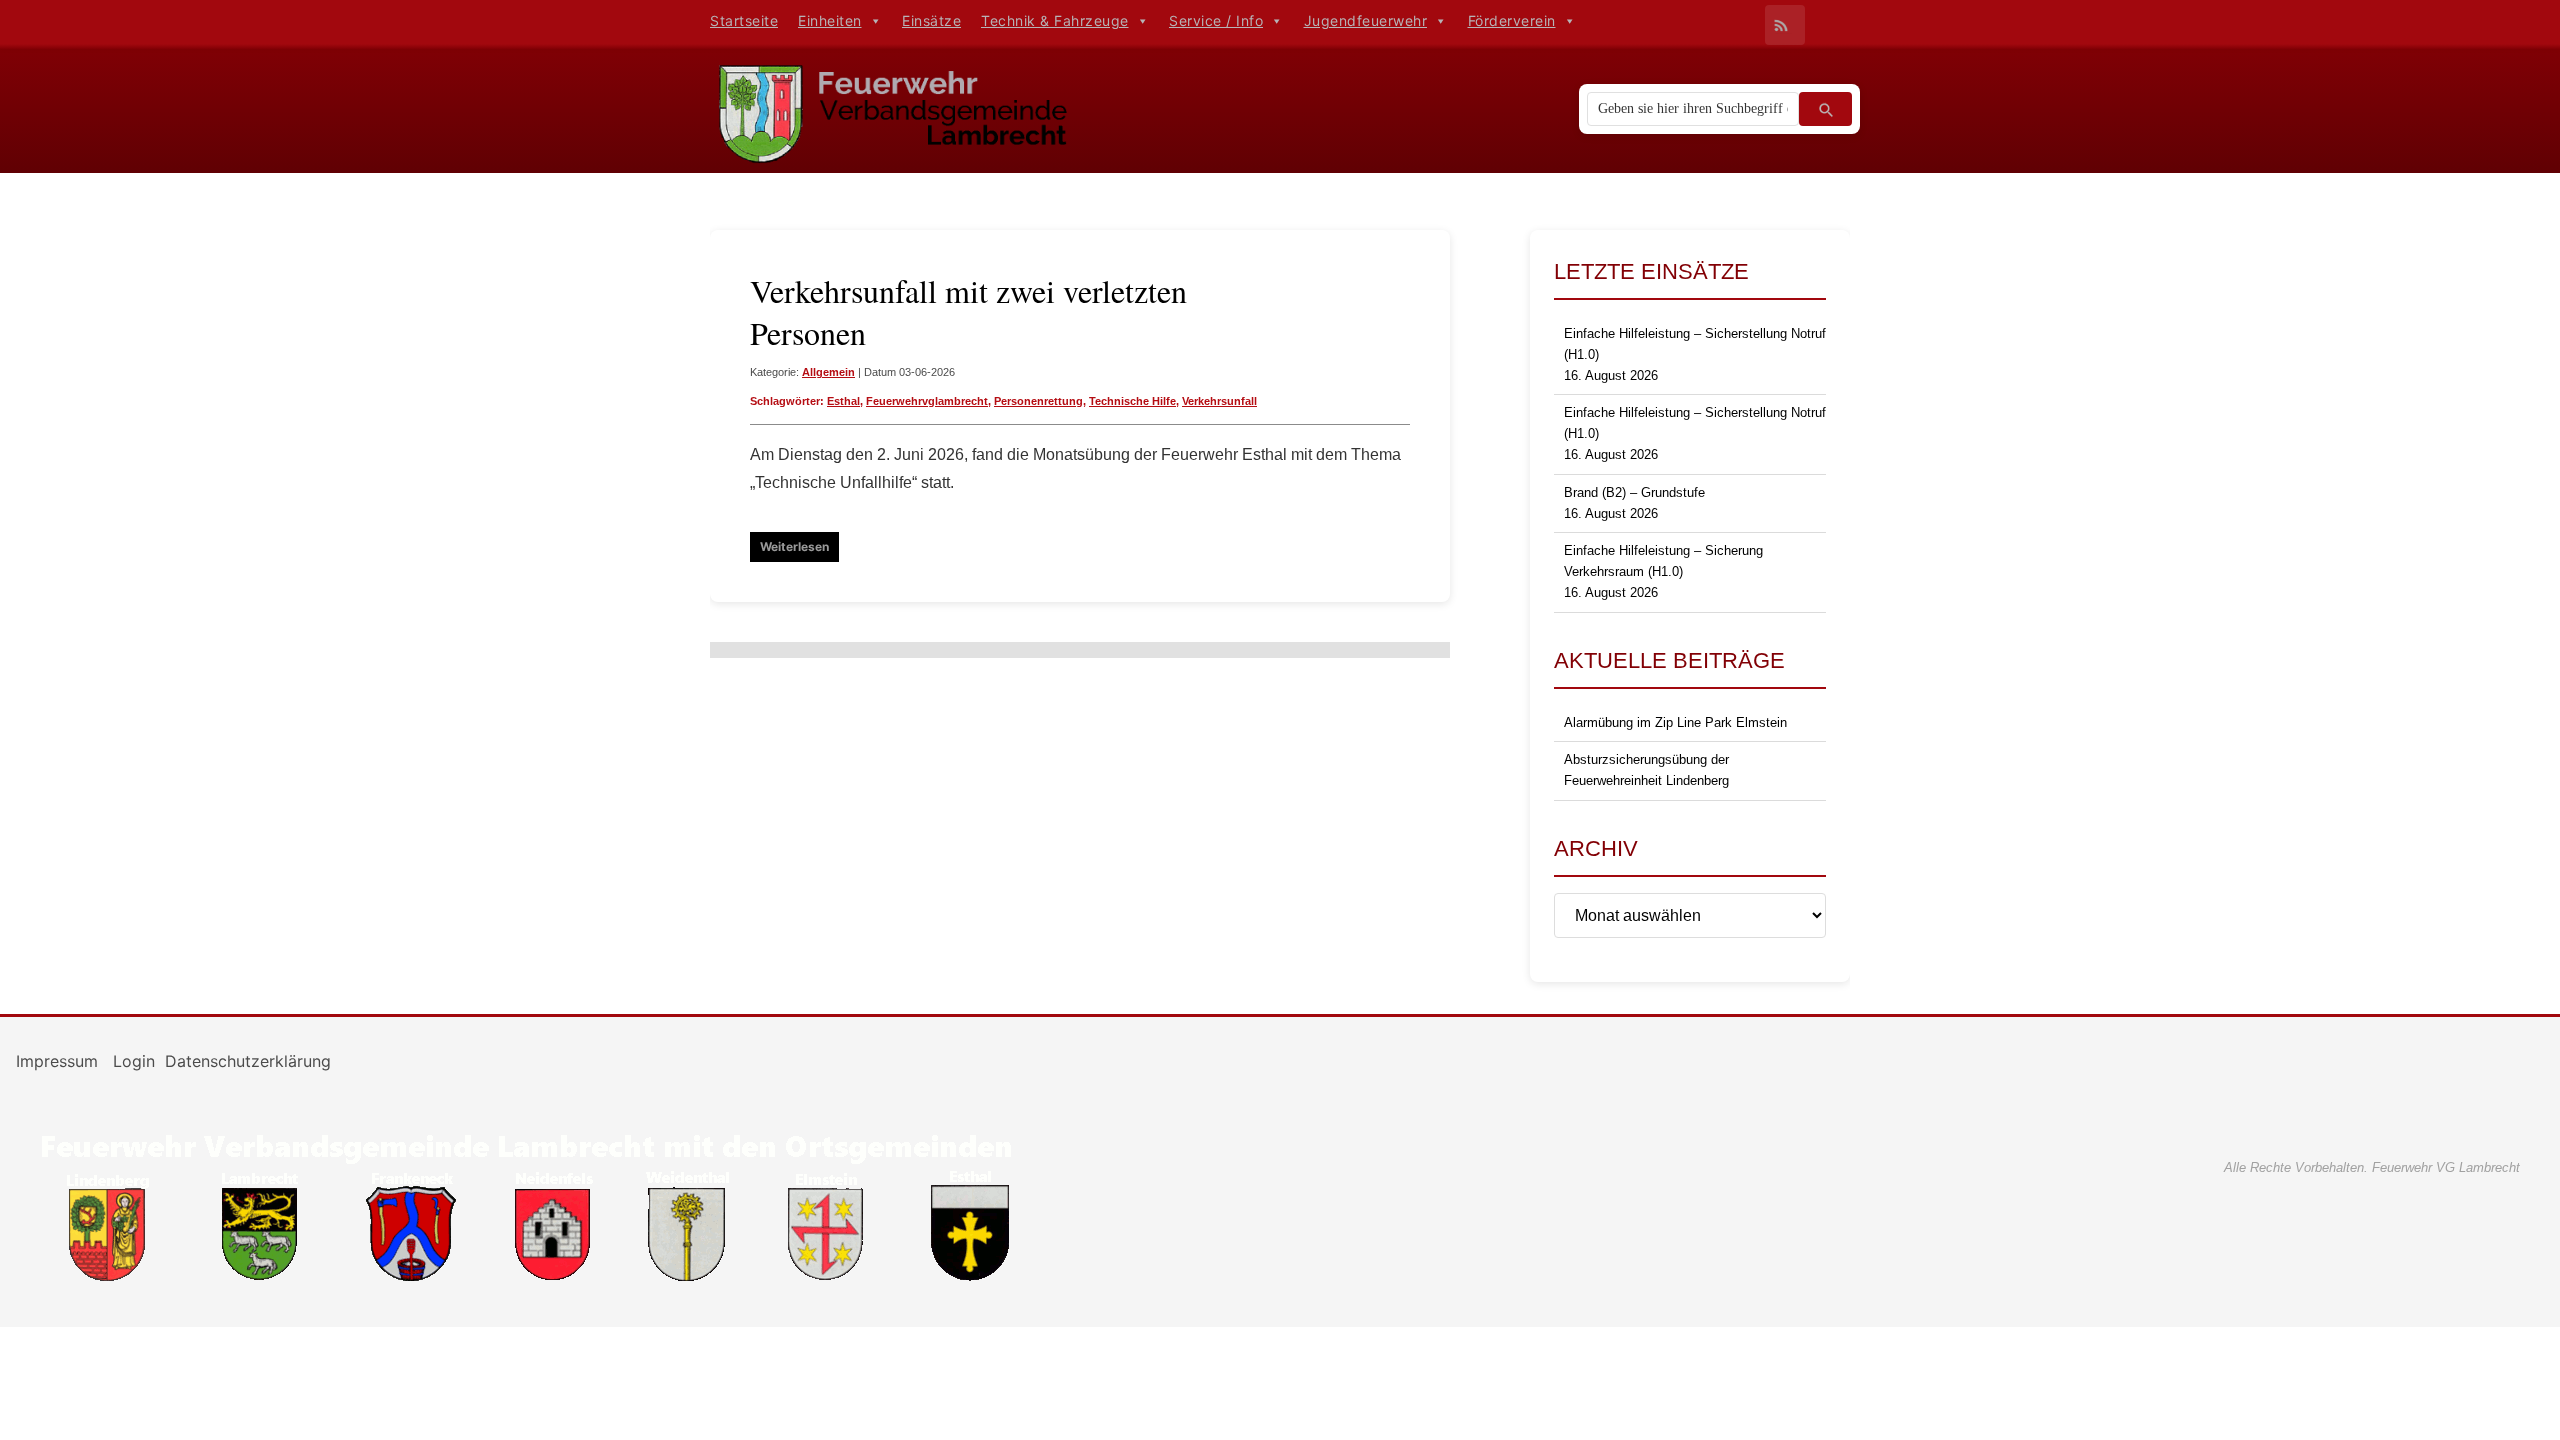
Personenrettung (1038, 401)
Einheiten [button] (830, 20)
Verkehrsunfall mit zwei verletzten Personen (968, 311)
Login (134, 1061)
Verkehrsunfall (1219, 401)
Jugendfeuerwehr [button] (1366, 20)
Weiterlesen (794, 546)
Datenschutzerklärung (248, 1061)
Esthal (843, 401)
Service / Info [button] (1216, 20)
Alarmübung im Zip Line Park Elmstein (1675, 722)
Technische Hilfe (1132, 401)
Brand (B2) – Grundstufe (1634, 492)
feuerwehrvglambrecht (927, 401)
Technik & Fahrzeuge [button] (1055, 20)
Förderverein (1512, 20)
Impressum (59, 1061)
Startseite (744, 20)
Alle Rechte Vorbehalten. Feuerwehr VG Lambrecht (2372, 1167)
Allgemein (828, 372)
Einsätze (931, 20)
